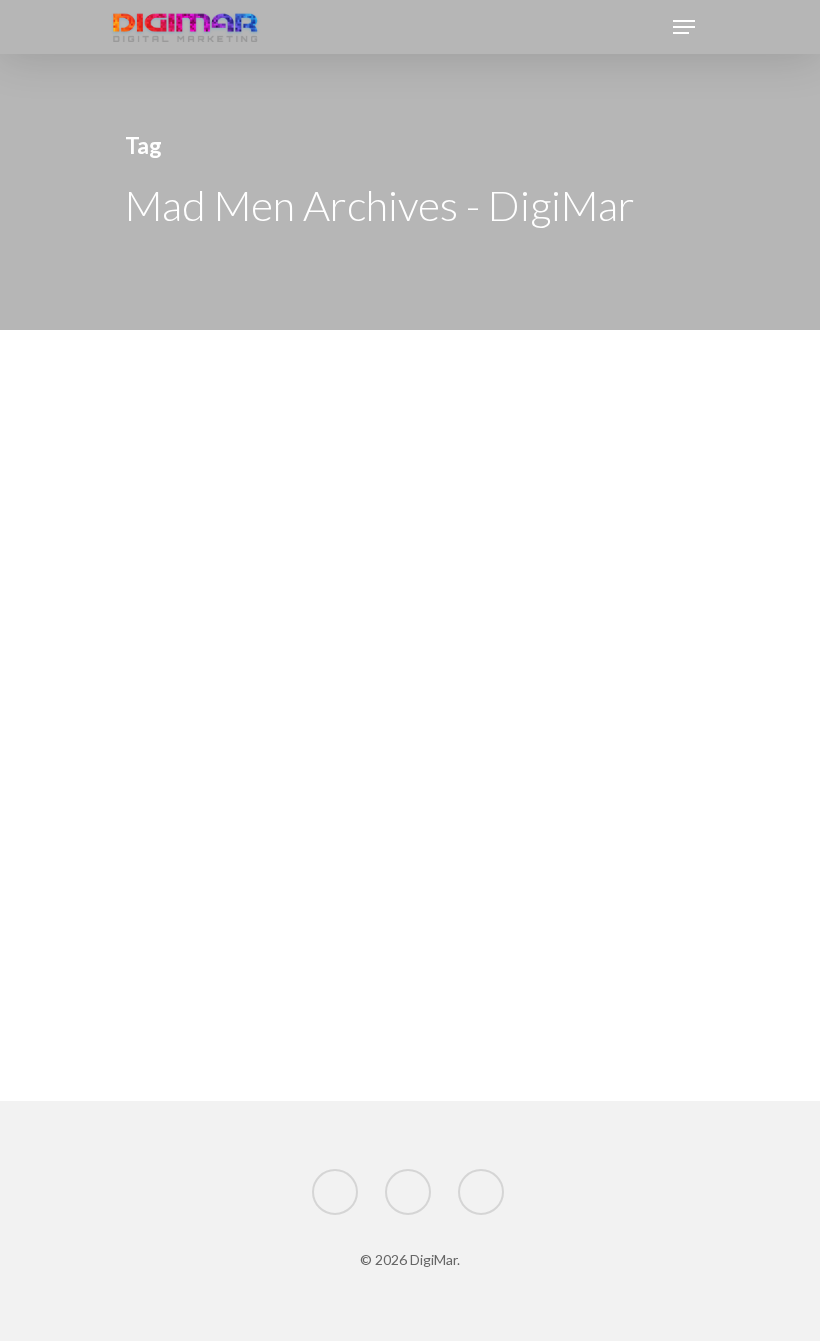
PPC (159, 1092)
